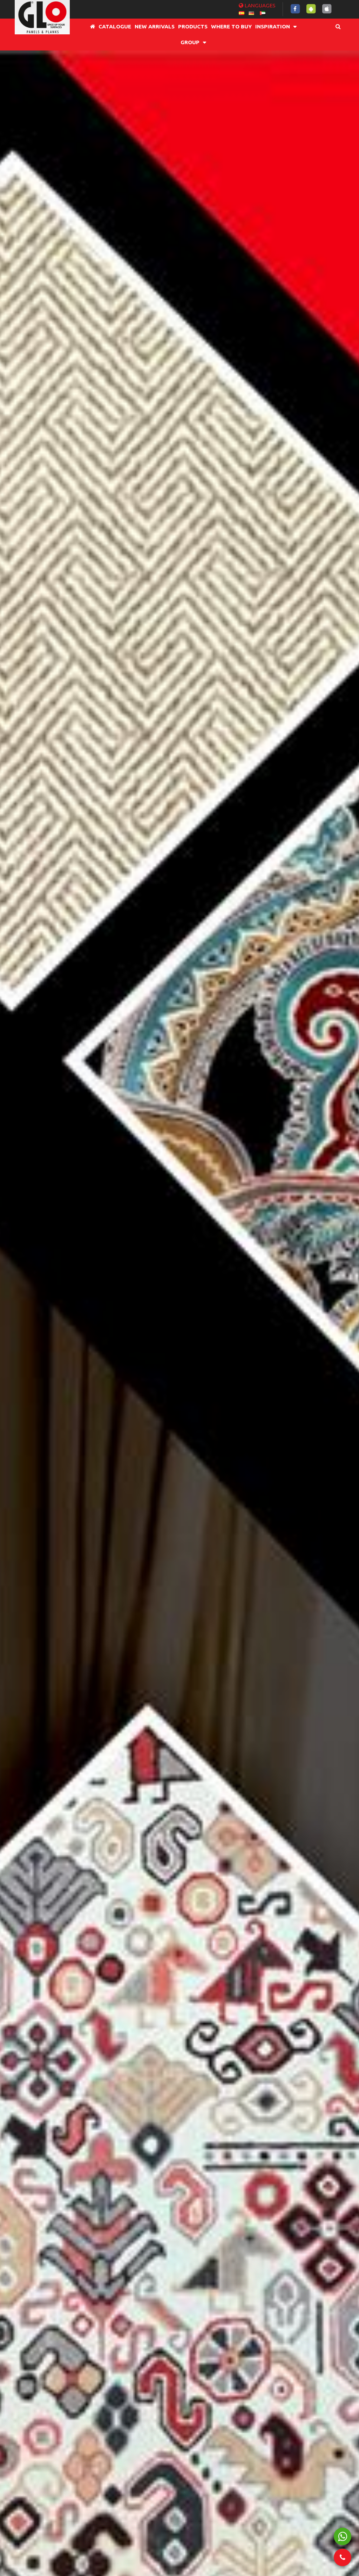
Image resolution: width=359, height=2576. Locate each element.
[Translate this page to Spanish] (242, 12)
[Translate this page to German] (251, 12)
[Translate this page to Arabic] (263, 12)
